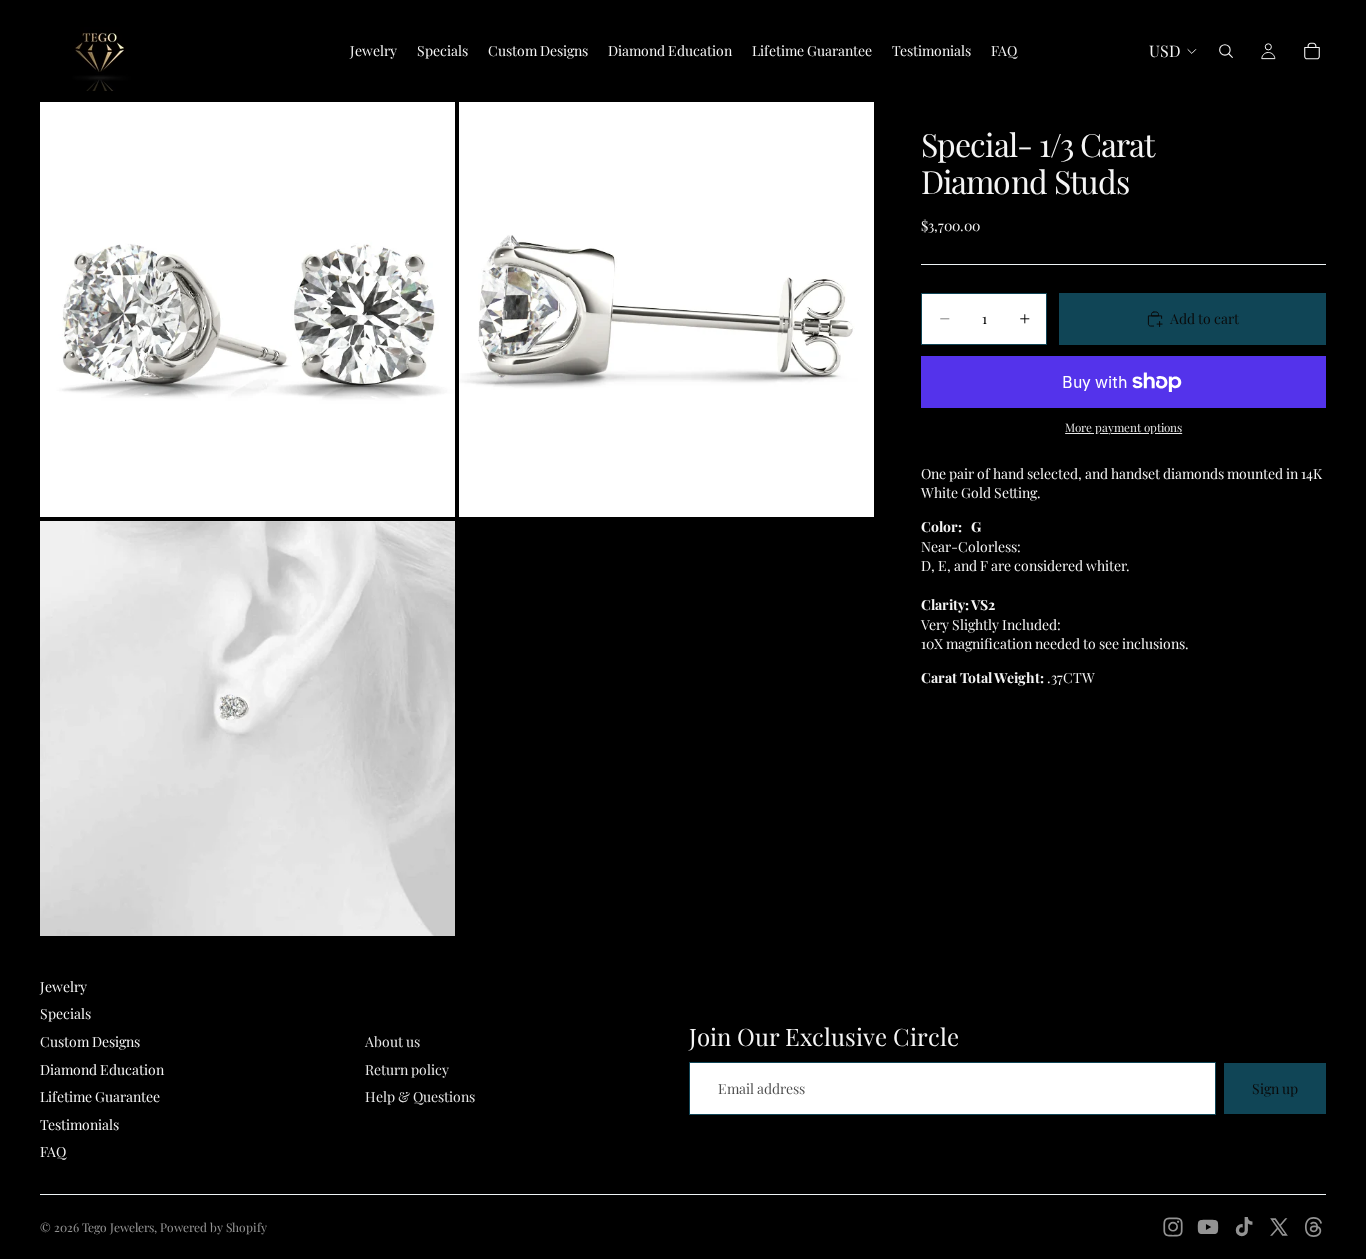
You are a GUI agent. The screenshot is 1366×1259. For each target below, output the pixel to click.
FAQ (53, 1151)
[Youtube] (1208, 1227)
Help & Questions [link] (420, 1096)
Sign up (1275, 1088)
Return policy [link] (407, 1069)
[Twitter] (1279, 1227)
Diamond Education (102, 1069)
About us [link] (392, 1041)
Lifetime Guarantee (100, 1096)
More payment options (1123, 427)
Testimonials (79, 1124)
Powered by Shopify (213, 1227)
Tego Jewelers (118, 1227)
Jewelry (63, 986)
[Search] (1226, 51)
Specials (65, 1013)
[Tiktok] (1244, 1227)
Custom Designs (90, 1041)
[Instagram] (1173, 1227)
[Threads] (1314, 1227)
